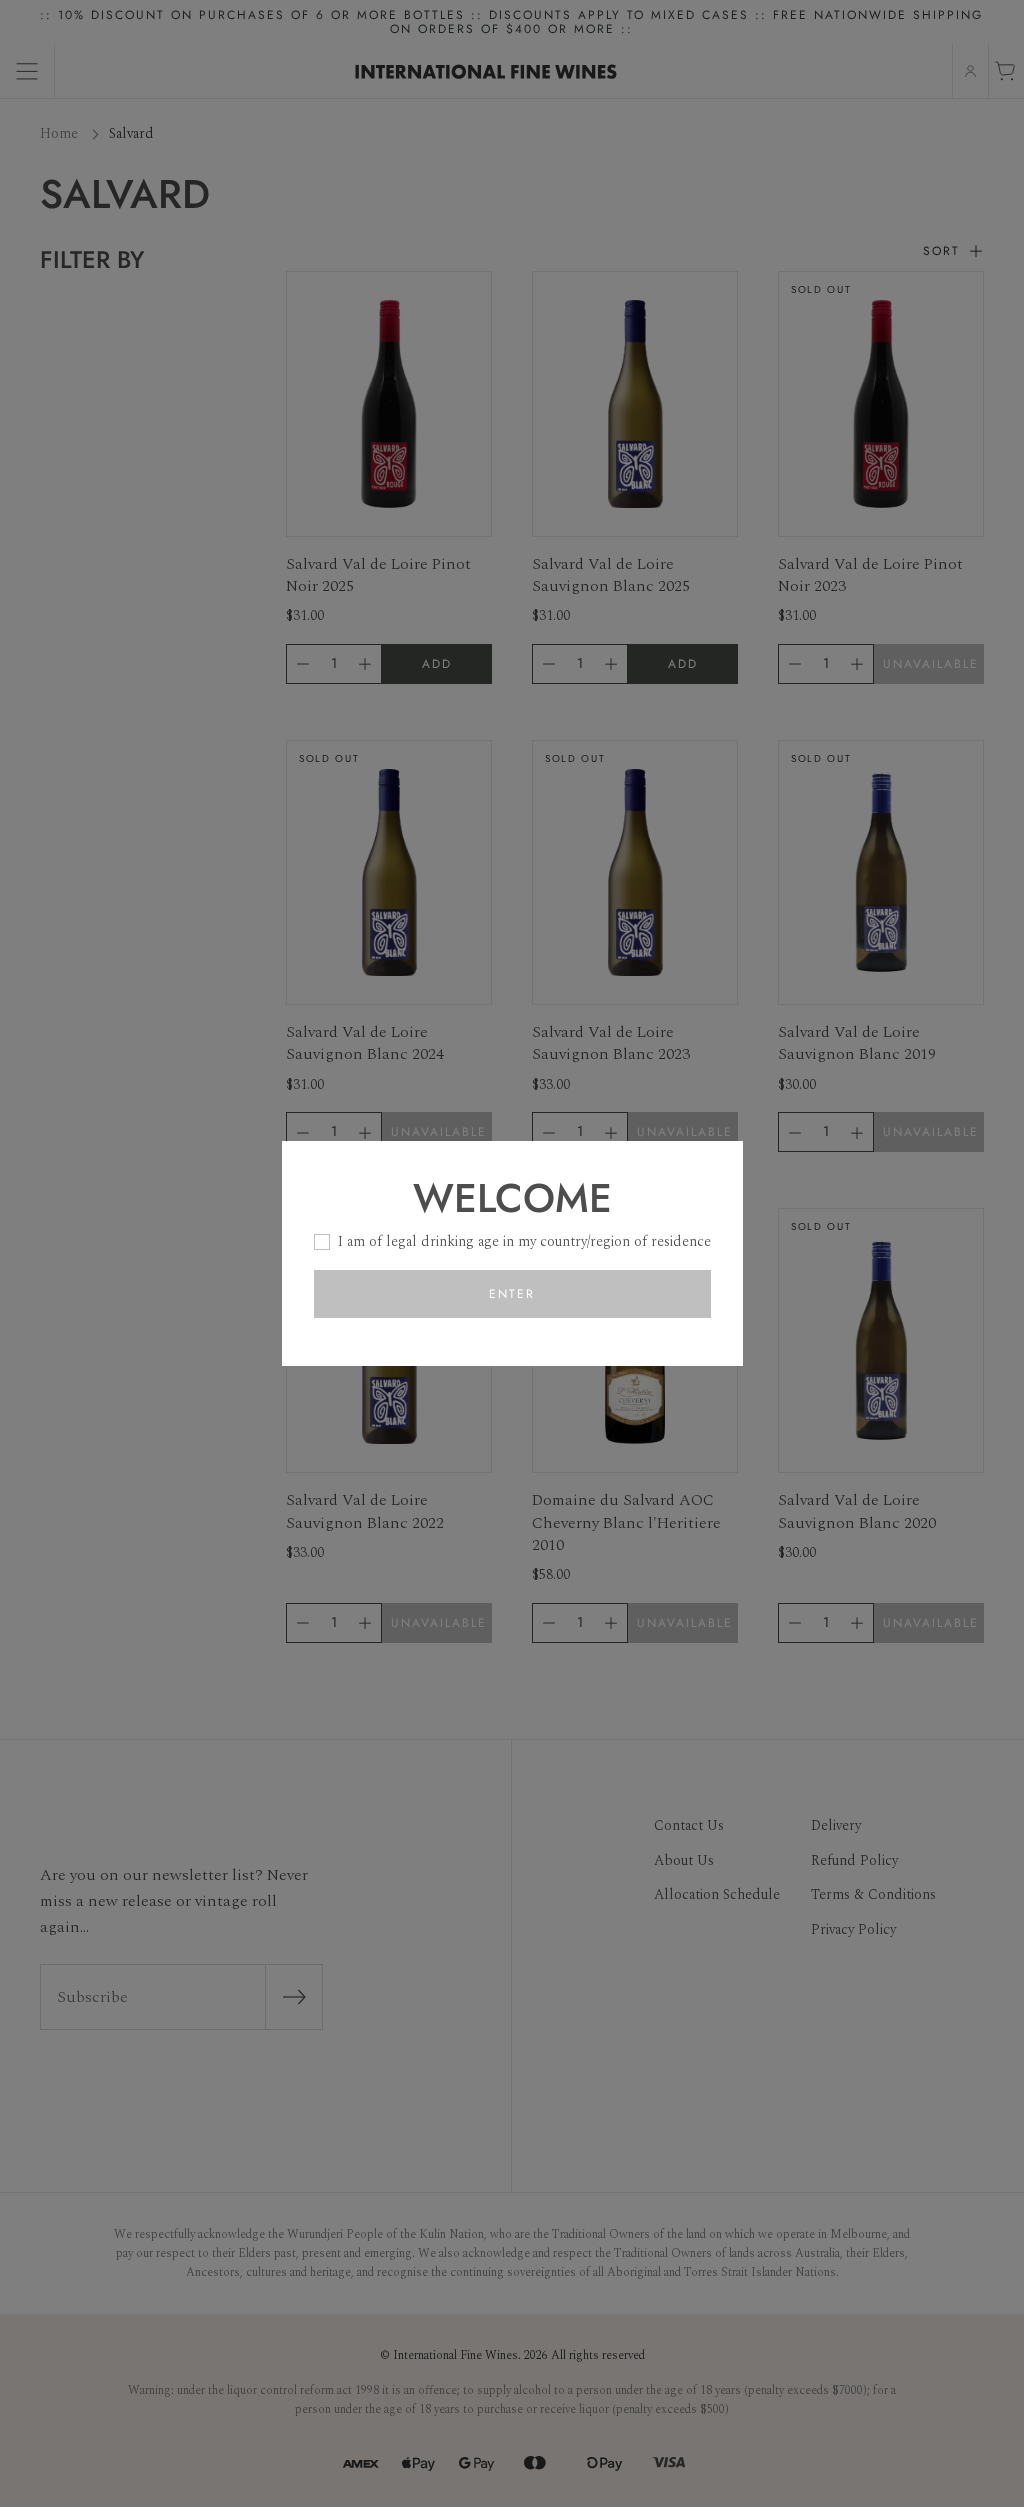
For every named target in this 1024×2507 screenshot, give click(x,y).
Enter (512, 1294)
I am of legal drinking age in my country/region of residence (524, 1241)
